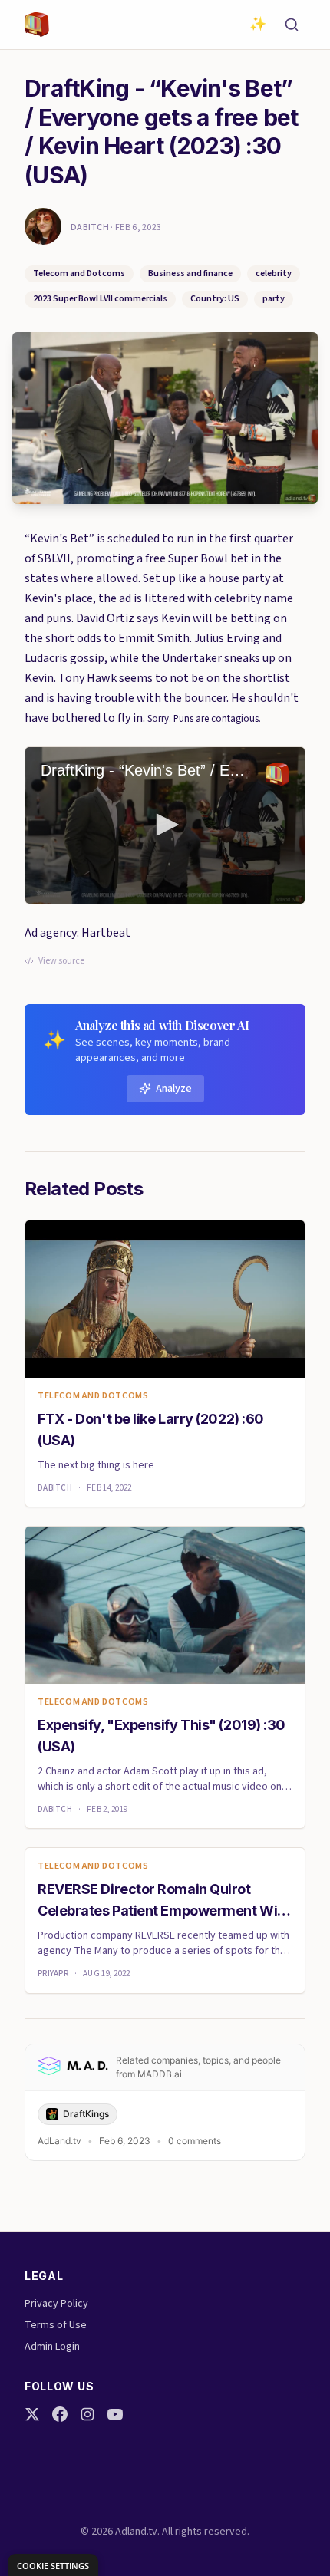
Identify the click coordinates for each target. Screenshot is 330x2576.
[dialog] (53, 2565)
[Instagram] (87, 2414)
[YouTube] (115, 2414)
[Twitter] (32, 2414)
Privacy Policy (56, 2304)
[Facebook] (60, 2414)
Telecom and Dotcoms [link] (93, 1396)
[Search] (292, 25)
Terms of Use (56, 2325)
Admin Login (52, 2347)
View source (61, 961)
